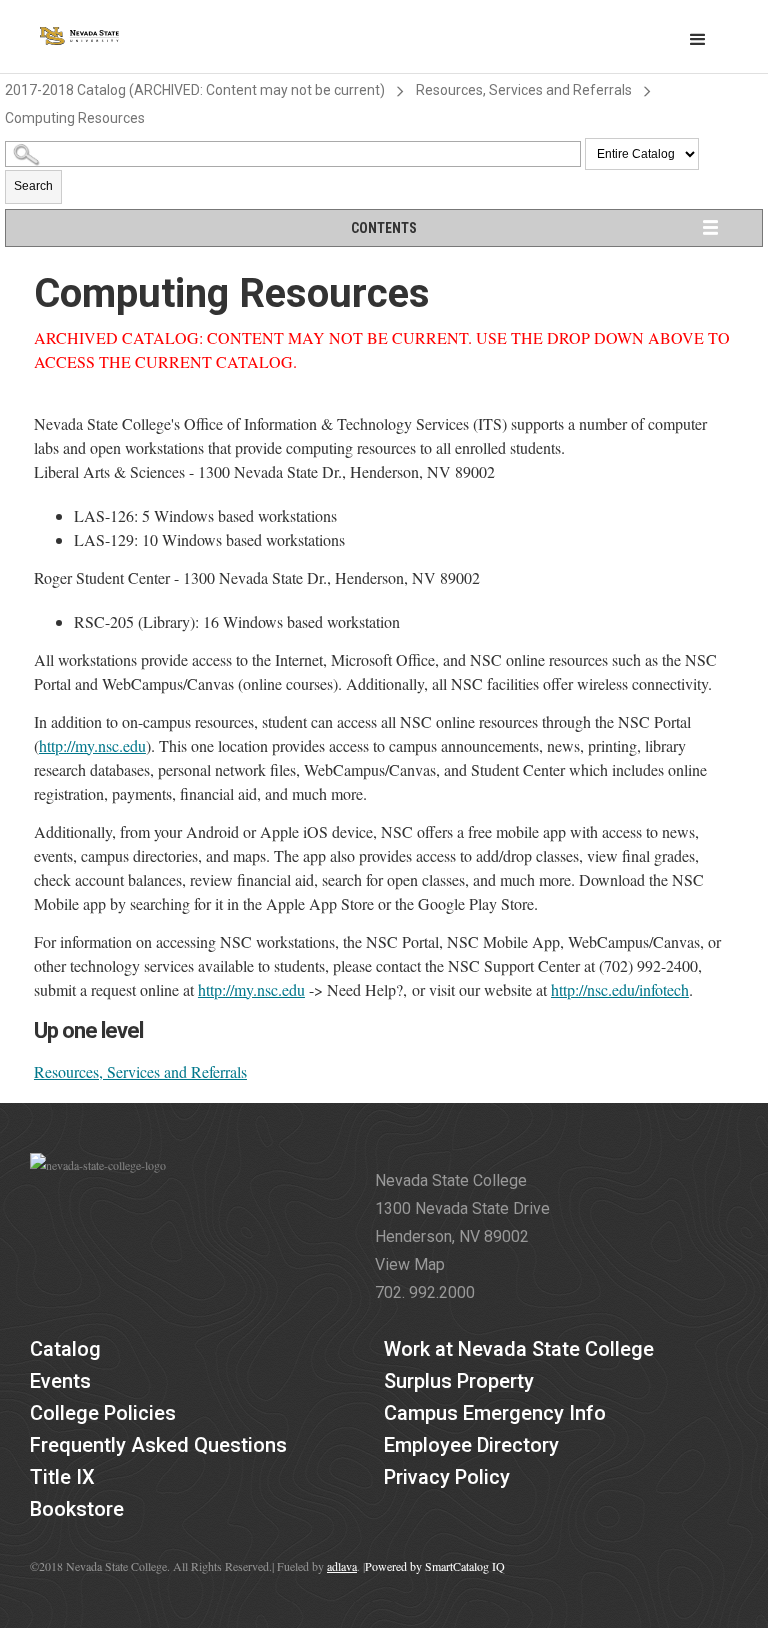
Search (33, 186)
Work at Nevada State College (519, 1349)
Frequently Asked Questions (158, 1445)
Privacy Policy (447, 1477)
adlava (342, 1566)
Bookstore (77, 1509)
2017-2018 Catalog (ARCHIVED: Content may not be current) (195, 90)
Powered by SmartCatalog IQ (435, 1566)
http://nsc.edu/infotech (620, 989)
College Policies (103, 1413)
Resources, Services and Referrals (524, 90)
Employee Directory (471, 1445)
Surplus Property (459, 1381)
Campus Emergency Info (495, 1413)
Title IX (62, 1477)
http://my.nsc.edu (92, 745)
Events (60, 1381)
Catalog (65, 1349)
